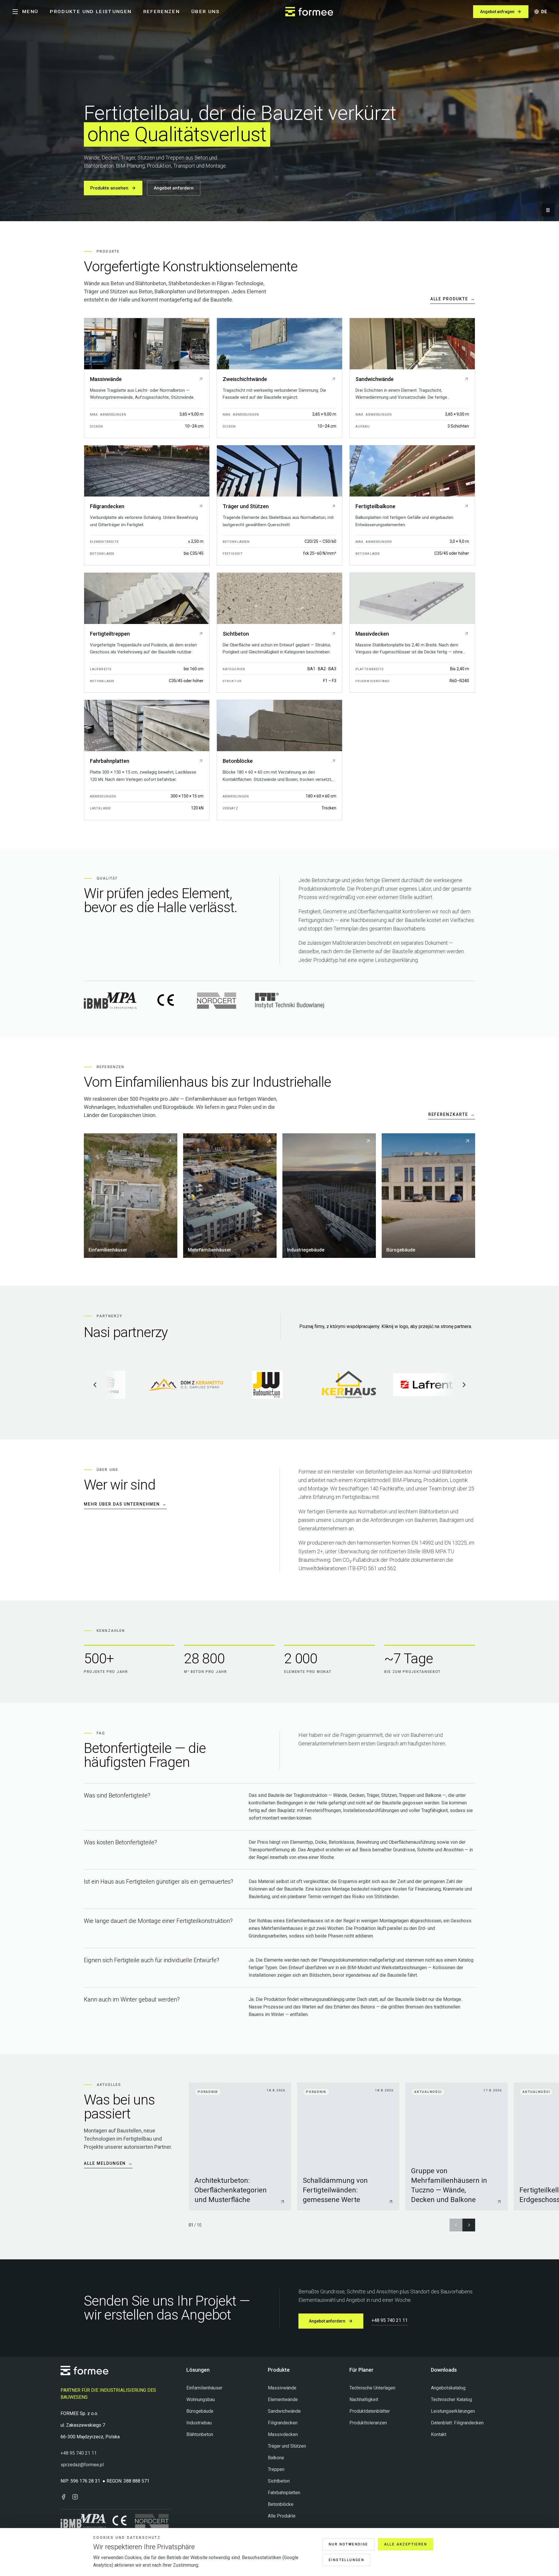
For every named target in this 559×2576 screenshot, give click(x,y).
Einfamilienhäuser (204, 2388)
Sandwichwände (284, 2411)
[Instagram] (75, 2497)
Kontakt (439, 2434)
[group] (374, 2147)
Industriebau (199, 2423)
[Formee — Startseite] (309, 12)
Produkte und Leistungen (91, 12)
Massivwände (282, 2388)
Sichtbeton (279, 2481)
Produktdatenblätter (370, 2411)
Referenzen (162, 12)
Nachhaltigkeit (364, 2399)
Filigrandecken (283, 2423)
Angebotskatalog (448, 2388)
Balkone (276, 2458)
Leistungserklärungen (453, 2411)
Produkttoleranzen (368, 2423)
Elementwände (283, 2399)
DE (544, 12)
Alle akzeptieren (406, 2544)
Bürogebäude (200, 2411)
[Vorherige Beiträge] (456, 2225)
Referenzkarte (452, 1114)
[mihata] (400, 1385)
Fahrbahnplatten (284, 2493)
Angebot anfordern (174, 188)
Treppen (276, 2469)
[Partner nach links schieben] (95, 1385)
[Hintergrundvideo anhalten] (548, 210)
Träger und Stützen (287, 2446)
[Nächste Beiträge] (469, 2225)
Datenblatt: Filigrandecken (457, 2423)
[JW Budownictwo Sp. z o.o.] (155, 1385)
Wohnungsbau (201, 2399)
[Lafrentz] (318, 1385)
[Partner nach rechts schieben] (464, 1385)
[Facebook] (63, 2497)
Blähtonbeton (200, 2434)
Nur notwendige (349, 2544)
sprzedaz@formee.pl (82, 2465)
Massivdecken (283, 2434)
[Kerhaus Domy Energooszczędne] (237, 1385)
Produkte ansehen (109, 188)
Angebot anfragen (497, 12)
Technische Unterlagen (372, 2388)
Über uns (206, 12)
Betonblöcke (281, 2504)
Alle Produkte (453, 299)
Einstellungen (346, 2560)
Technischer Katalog (451, 2399)
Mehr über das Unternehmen (125, 1504)
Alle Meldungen (108, 2163)
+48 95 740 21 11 (390, 2320)
